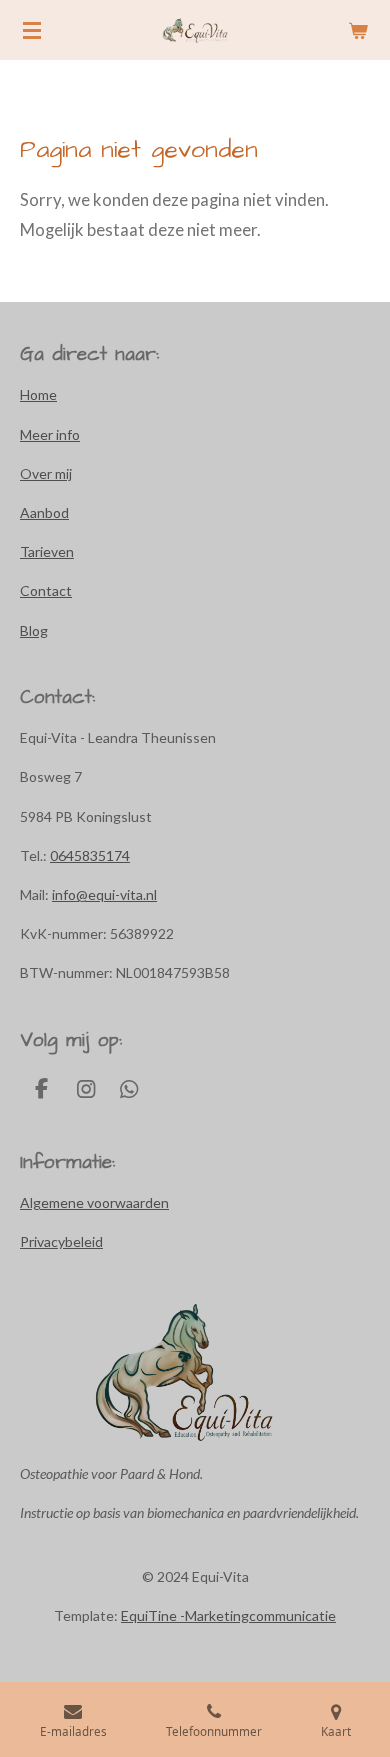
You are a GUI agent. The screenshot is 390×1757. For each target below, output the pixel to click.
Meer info (50, 434)
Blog (34, 630)
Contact (46, 590)
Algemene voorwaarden (94, 1202)
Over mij (46, 473)
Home (38, 394)
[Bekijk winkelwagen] (358, 30)
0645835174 (90, 855)
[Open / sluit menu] (32, 30)
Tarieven (47, 551)
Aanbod (44, 512)
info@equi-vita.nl (104, 894)
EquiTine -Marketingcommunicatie (228, 1615)
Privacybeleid (61, 1241)
